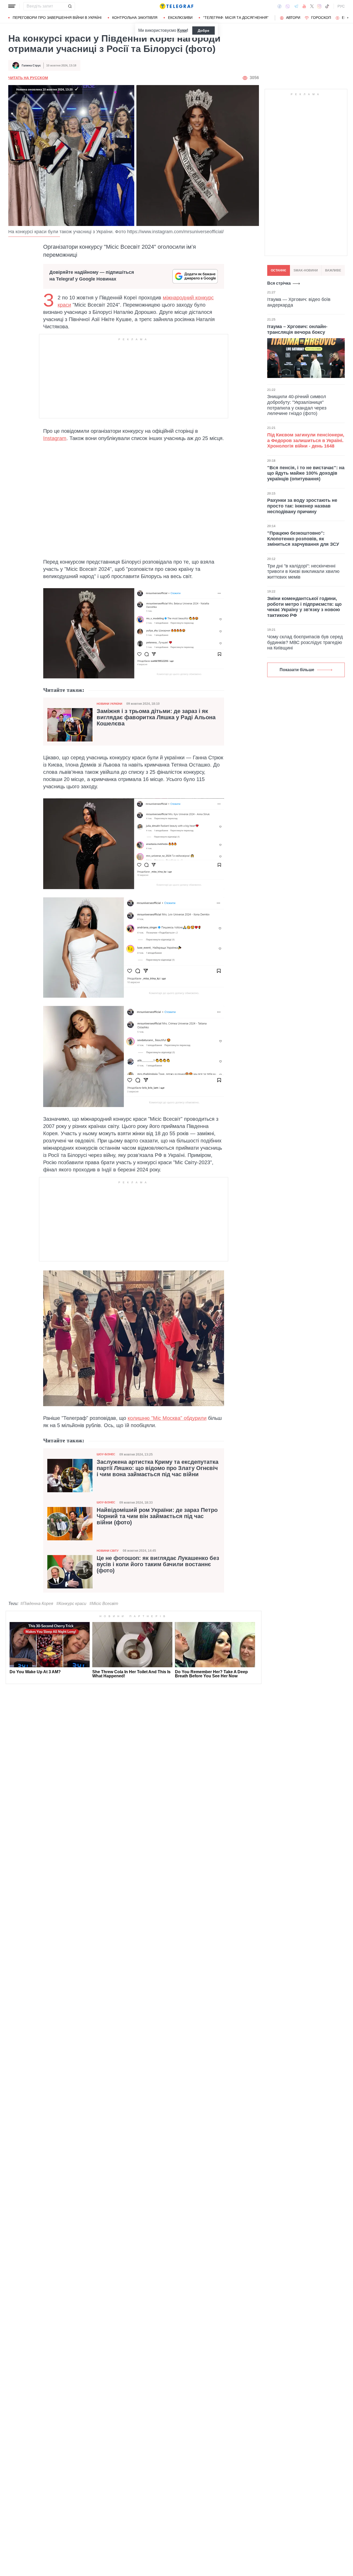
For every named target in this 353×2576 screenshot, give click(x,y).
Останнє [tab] (279, 270)
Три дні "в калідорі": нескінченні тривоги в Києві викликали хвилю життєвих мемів (303, 571)
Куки (182, 30)
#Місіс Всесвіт (104, 1604)
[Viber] (288, 6)
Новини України (109, 704)
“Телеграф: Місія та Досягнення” (236, 18)
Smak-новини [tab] (306, 270)
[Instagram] (319, 6)
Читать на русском (28, 78)
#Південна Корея (37, 1604)
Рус (341, 6)
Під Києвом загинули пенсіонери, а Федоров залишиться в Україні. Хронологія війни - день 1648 (306, 440)
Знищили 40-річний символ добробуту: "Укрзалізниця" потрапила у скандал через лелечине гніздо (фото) (297, 405)
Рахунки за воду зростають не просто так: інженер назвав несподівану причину (302, 506)
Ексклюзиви (180, 18)
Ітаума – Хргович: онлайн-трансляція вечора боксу (297, 329)
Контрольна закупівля (135, 18)
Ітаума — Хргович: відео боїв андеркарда (299, 302)
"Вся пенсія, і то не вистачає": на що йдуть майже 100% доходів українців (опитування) (306, 473)
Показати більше (297, 670)
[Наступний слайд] (348, 18)
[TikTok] (327, 6)
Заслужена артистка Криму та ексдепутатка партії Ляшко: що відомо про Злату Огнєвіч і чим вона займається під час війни (158, 1468)
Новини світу (108, 1551)
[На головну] (177, 6)
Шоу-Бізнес (106, 1454)
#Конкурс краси (71, 1604)
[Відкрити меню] (12, 6)
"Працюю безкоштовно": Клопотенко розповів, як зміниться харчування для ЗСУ (303, 539)
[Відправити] (70, 6)
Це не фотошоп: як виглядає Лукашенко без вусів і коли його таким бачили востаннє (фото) (158, 1564)
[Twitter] (312, 6)
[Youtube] (304, 6)
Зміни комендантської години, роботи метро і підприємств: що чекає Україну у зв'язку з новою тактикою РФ (304, 607)
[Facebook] (279, 6)
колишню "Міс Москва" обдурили (167, 1418)
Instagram (55, 438)
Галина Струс (31, 65)
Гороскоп (321, 18)
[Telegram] (296, 6)
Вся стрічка (279, 283)
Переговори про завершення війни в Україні (57, 18)
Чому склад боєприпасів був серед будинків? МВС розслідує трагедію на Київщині (305, 642)
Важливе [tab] (333, 270)
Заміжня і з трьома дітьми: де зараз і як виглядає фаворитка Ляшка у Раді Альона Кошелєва (156, 717)
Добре (204, 31)
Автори (293, 18)
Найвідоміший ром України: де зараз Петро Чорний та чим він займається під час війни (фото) (157, 1516)
